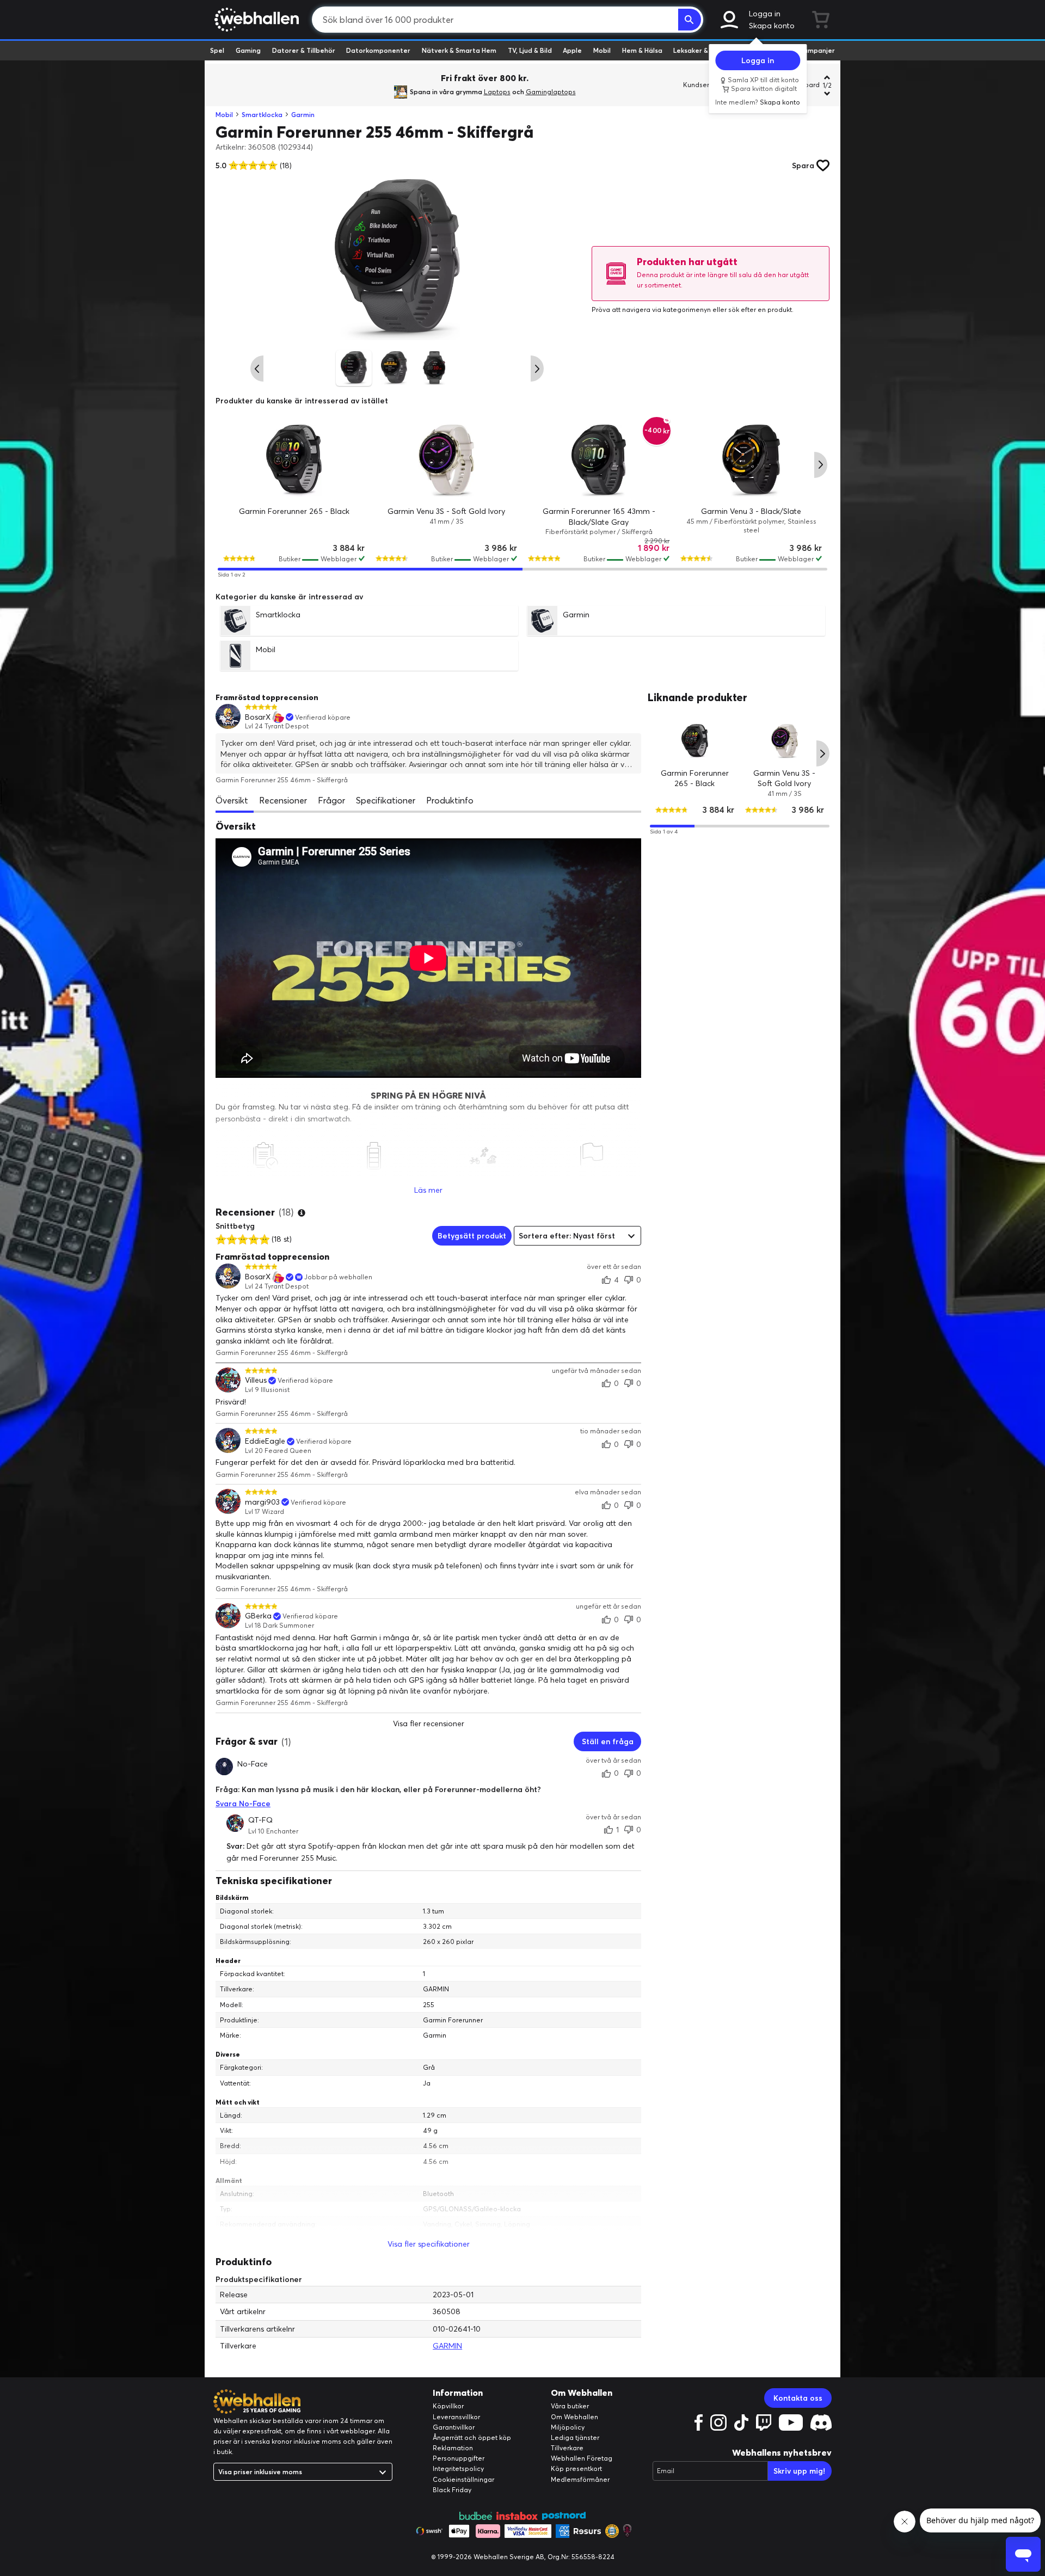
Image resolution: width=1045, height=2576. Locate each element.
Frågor (331, 800)
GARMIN (447, 2346)
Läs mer (428, 1190)
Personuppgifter (459, 2458)
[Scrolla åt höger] (537, 369)
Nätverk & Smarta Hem (459, 50)
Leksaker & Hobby (702, 50)
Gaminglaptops (551, 92)
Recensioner (283, 800)
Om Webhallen (574, 2417)
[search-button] (690, 20)
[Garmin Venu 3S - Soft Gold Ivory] (446, 461)
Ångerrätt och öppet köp (472, 2437)
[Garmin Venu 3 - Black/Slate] (751, 461)
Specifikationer (386, 800)
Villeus (256, 1380)
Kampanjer (817, 50)
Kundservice (703, 85)
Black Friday (452, 2490)
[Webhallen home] (255, 20)
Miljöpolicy (568, 2427)
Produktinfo (450, 800)
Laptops (497, 92)
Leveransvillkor (456, 2417)
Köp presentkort (576, 2468)
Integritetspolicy (458, 2468)
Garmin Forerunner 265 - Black (294, 511)
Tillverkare (567, 2448)
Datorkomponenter (378, 50)
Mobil (602, 50)
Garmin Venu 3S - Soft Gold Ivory (446, 511)
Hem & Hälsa (642, 50)
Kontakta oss (798, 2398)
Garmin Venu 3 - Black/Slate (751, 511)
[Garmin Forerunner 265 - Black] (294, 461)
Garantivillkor (454, 2427)
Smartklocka (262, 115)
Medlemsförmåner (580, 2479)
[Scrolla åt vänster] (257, 369)
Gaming (248, 50)
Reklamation (453, 2448)
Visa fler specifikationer (429, 2244)
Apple (572, 50)
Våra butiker (570, 2406)
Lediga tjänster (575, 2437)
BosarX (258, 717)
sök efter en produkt (760, 309)
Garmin (303, 115)
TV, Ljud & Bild (530, 50)
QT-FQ (260, 1820)
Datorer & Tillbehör (304, 50)
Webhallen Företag (582, 2458)
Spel (217, 50)
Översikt (232, 800)
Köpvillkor (448, 2406)
